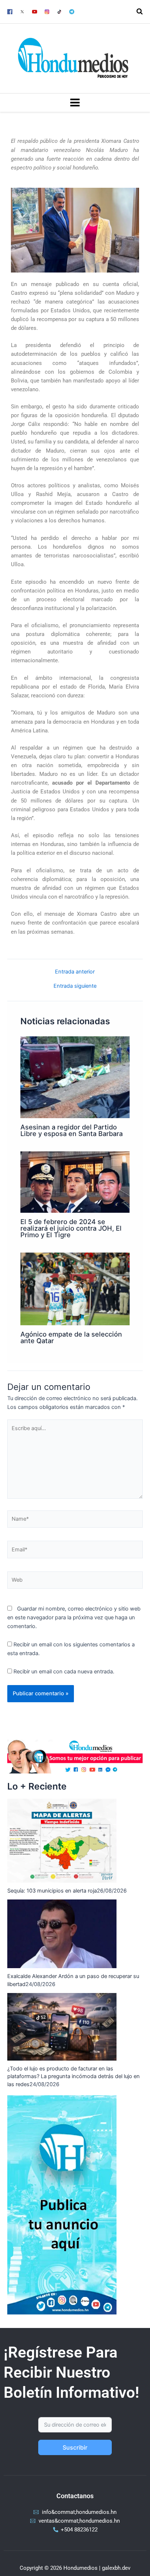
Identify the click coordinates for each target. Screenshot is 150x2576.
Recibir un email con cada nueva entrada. (64, 1672)
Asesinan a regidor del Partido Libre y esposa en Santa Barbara (72, 1130)
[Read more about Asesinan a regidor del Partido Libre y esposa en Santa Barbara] (75, 1077)
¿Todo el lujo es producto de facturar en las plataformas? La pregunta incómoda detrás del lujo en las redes (74, 2077)
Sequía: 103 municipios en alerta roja (52, 1891)
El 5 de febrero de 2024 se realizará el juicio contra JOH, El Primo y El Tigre (71, 1228)
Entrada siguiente (75, 986)
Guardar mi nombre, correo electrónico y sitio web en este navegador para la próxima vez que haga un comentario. (74, 1617)
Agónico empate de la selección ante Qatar (71, 1337)
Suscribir (75, 2447)
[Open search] (140, 11)
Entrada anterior (75, 972)
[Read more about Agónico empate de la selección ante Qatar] (75, 1289)
